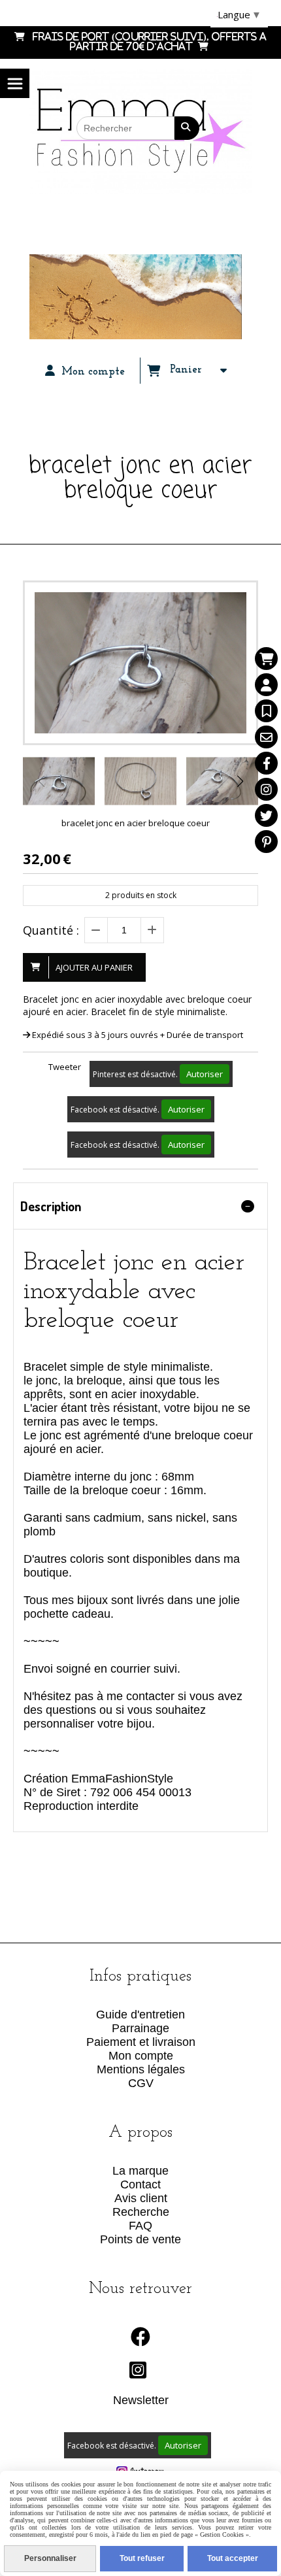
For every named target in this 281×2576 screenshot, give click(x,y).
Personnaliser (50, 2558)
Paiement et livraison (141, 2042)
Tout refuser (142, 2558)
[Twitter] (266, 815)
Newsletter (141, 2400)
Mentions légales (141, 2069)
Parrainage (140, 2028)
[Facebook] (266, 763)
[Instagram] (266, 789)
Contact (140, 2184)
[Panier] (266, 659)
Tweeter (65, 1067)
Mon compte (141, 2056)
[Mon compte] (266, 685)
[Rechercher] (187, 128)
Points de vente (140, 2239)
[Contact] (266, 737)
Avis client (141, 2198)
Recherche (141, 2212)
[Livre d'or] (266, 711)
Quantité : (51, 930)
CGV (141, 2083)
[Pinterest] (266, 842)
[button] (240, 781)
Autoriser (205, 1074)
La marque (140, 2171)
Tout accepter (233, 2558)
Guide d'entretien (140, 2015)
